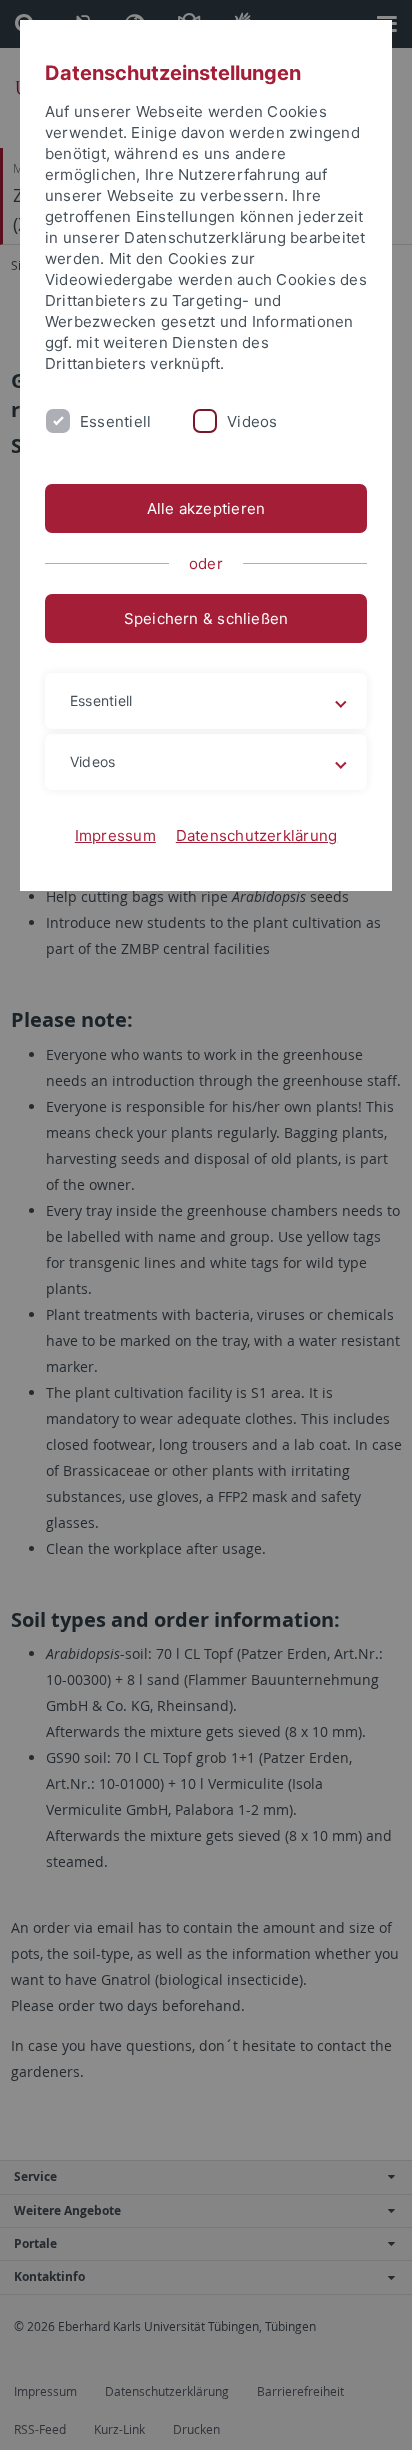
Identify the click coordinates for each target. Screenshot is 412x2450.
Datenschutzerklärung (257, 835)
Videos (252, 421)
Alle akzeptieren (206, 508)
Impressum (115, 835)
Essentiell (115, 421)
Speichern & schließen (206, 618)
